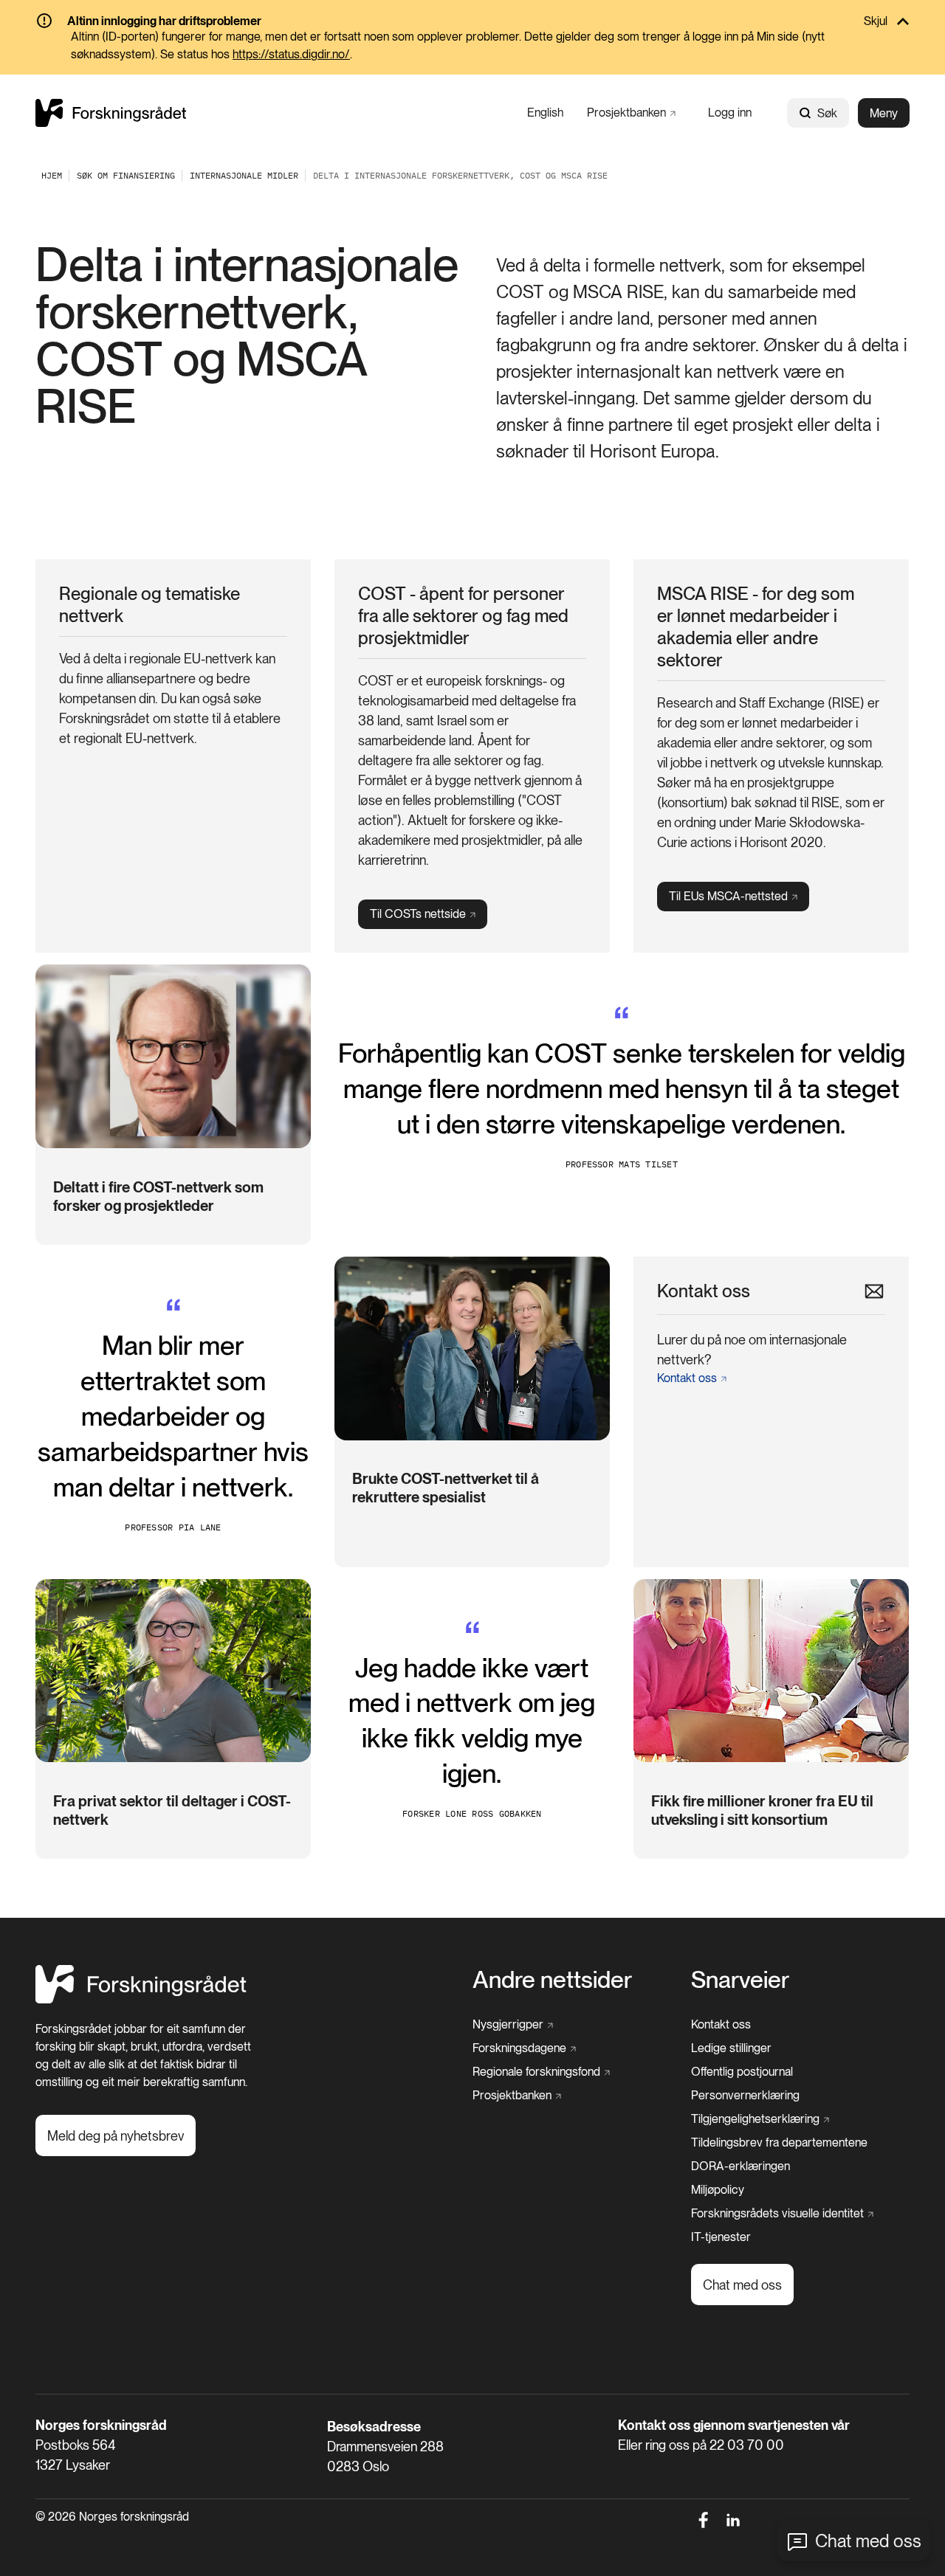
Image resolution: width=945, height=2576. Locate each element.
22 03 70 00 (747, 2445)
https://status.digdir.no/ (291, 54)
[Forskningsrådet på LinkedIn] (733, 2520)
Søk (827, 113)
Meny (884, 113)
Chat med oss (868, 2541)
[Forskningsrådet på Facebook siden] (703, 2520)
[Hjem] (111, 113)
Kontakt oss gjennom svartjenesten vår (734, 2425)
